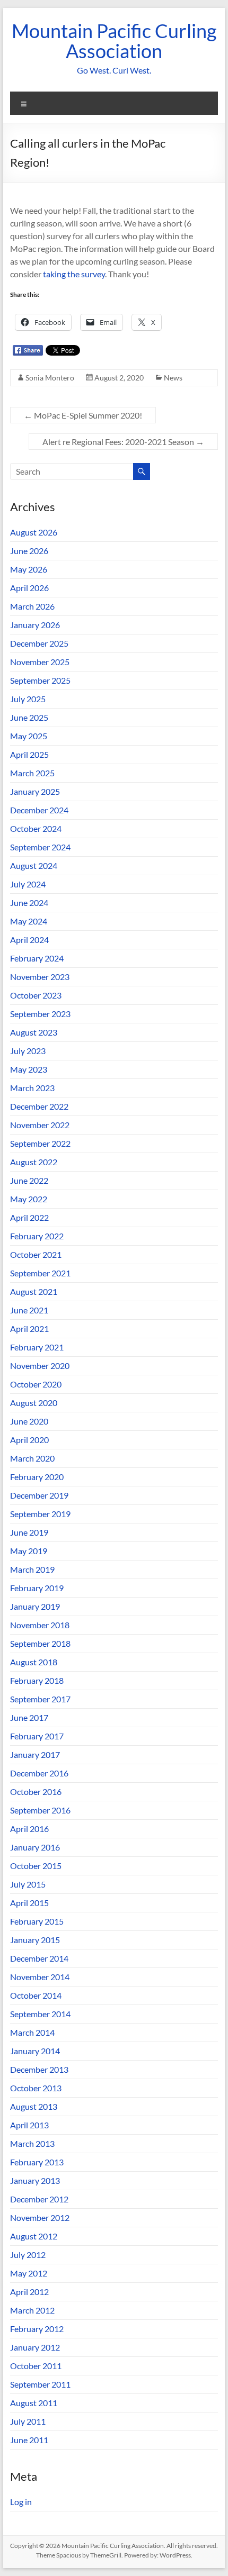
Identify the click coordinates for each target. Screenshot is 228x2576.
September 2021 (40, 1273)
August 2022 (34, 1162)
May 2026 (29, 569)
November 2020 (40, 1366)
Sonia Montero (50, 378)
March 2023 (32, 1088)
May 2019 (29, 1551)
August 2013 (34, 2106)
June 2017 (29, 1717)
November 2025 (40, 662)
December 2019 (39, 1495)
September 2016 (40, 1810)
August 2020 (34, 1403)
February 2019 (37, 1588)
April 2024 (29, 940)
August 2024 (34, 865)
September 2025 (40, 680)
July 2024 (28, 884)
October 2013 (36, 2088)
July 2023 (28, 1051)
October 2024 (36, 828)
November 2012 (40, 2217)
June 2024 (29, 902)
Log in (21, 2502)
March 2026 (32, 606)
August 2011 (34, 2403)
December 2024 (39, 810)
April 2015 (29, 1903)
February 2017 (37, 1736)
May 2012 (29, 2273)
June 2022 (29, 1180)
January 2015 (35, 1940)
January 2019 (35, 1606)
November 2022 (40, 1125)
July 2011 (28, 2421)
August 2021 (34, 1291)
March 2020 (32, 1458)
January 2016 (35, 1847)
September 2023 (40, 1014)
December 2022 (39, 1106)
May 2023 (29, 1069)
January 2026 (35, 625)
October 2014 (36, 1995)
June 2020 (29, 1421)
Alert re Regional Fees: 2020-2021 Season (123, 442)
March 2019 (32, 1569)
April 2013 (29, 2125)
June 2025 (29, 717)
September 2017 (40, 1699)
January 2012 (35, 2347)
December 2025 (39, 643)
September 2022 (40, 1143)
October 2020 (36, 1384)
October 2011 (36, 2366)
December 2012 (39, 2199)
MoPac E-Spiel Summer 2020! (83, 415)
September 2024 (40, 847)
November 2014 (40, 1977)
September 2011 (40, 2384)
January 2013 (35, 2180)
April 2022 (29, 1217)
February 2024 (37, 958)
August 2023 (34, 1032)
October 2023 (36, 995)
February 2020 (37, 1477)
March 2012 (32, 2310)
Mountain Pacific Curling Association (114, 41)
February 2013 (37, 2162)
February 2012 (37, 2329)
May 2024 (29, 921)
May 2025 (29, 736)
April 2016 (29, 1829)
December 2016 (39, 1773)
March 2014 (32, 2032)
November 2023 (40, 977)
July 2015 (28, 1884)
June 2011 (29, 2440)
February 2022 (37, 1236)
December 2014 (39, 1958)
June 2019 (29, 1532)
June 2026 (29, 551)
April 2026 (29, 588)
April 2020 (29, 1440)
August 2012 (34, 2236)
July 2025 (28, 699)
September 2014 (40, 2014)
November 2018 (40, 1625)
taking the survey (74, 274)
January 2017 (35, 1754)
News (173, 378)
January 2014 (35, 2051)
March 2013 (32, 2143)
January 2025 (35, 791)
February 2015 (37, 1921)
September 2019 (40, 1514)
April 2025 (29, 754)
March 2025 (32, 773)
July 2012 (28, 2255)
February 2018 (37, 1680)
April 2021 (29, 1328)
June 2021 (29, 1310)
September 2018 (40, 1643)
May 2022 (29, 1199)
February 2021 (37, 1347)
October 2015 (36, 1866)
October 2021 (36, 1254)
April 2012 (29, 2292)
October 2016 (36, 1792)
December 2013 (39, 2069)
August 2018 (34, 1662)
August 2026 (34, 532)
